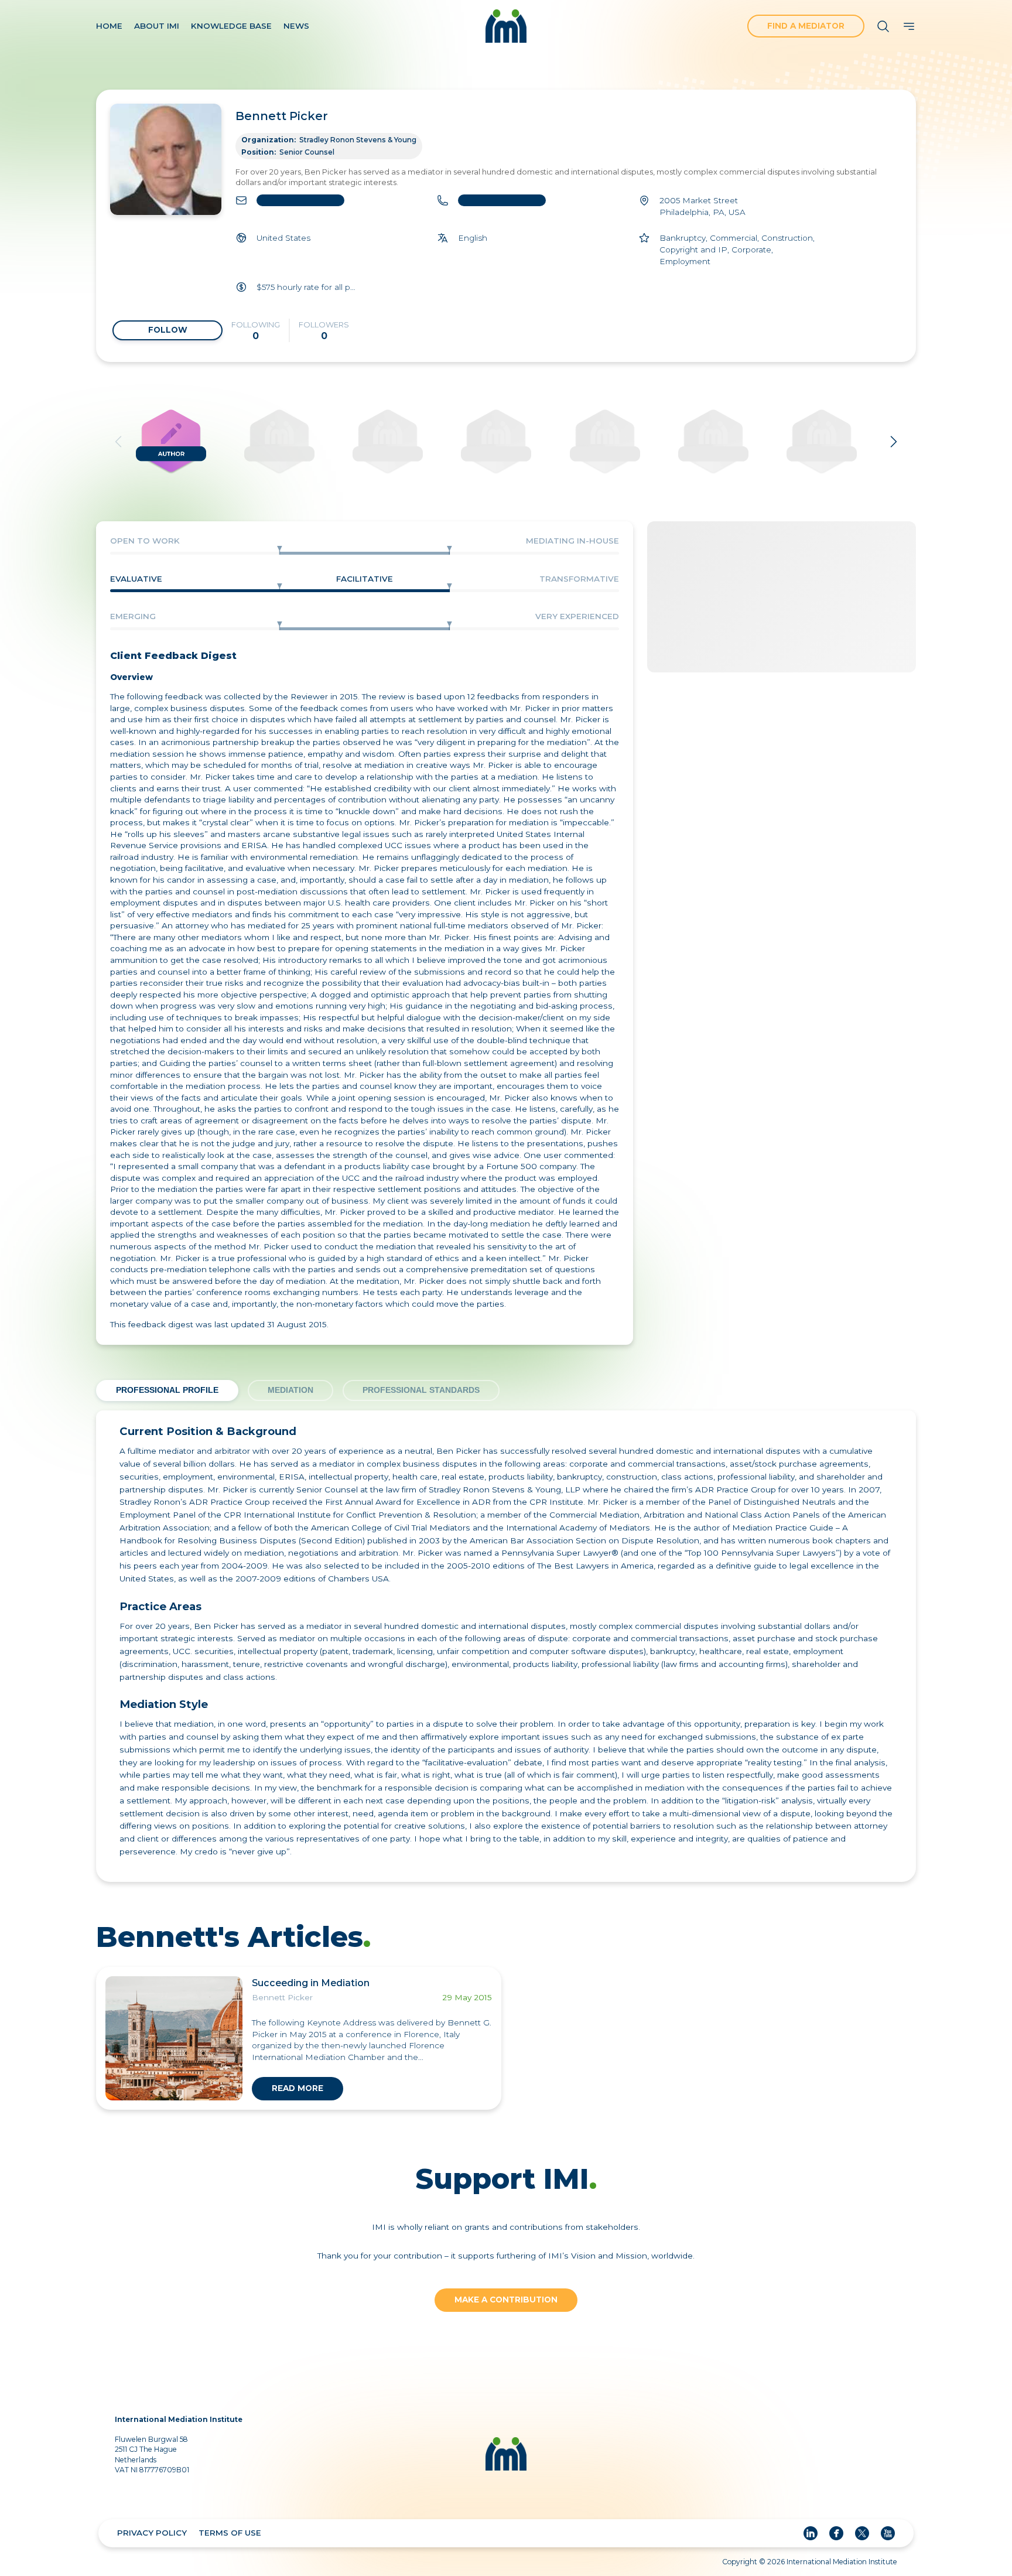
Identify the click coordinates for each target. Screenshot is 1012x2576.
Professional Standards (421, 1390)
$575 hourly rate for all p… (324, 286)
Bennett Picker (282, 116)
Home (109, 26)
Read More (298, 2088)
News (296, 26)
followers (324, 331)
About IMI (157, 26)
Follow (168, 330)
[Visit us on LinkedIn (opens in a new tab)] (811, 2533)
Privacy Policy (152, 2533)
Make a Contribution (506, 2300)
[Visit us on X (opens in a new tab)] (862, 2533)
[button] (883, 26)
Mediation (290, 1390)
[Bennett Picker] (166, 159)
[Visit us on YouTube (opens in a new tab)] (888, 2533)
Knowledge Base (231, 26)
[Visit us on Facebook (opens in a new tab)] (836, 2533)
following (256, 331)
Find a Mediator (806, 26)
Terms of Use (230, 2533)
